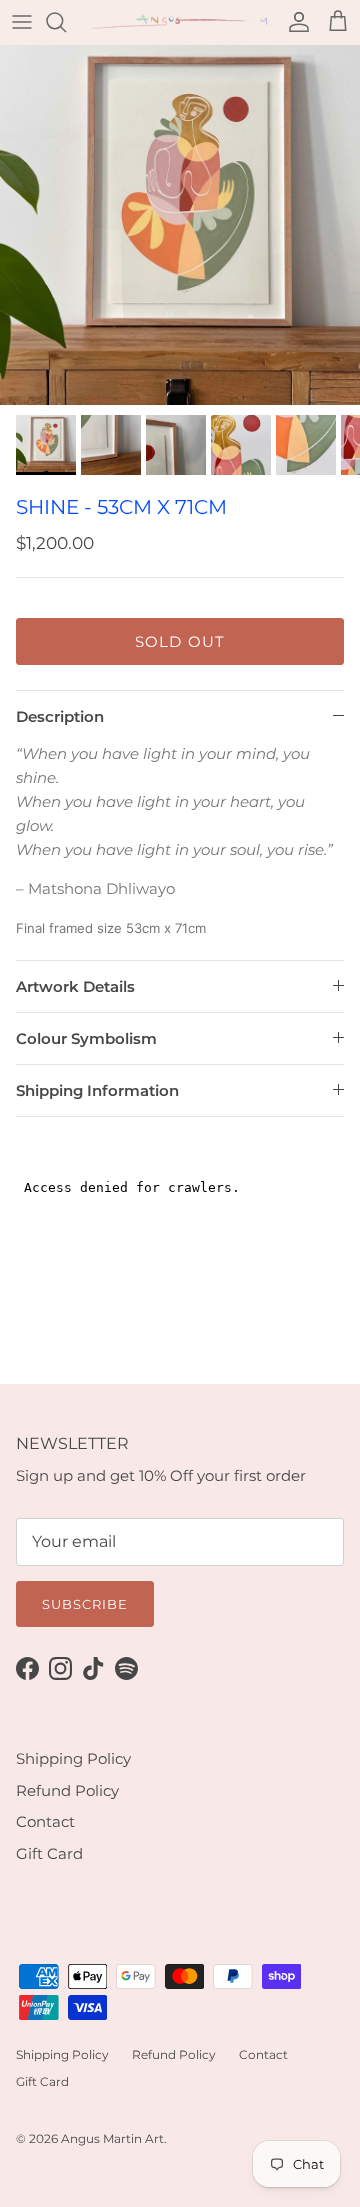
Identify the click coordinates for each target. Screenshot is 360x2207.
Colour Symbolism (86, 1038)
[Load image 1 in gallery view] (180, 225)
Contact (45, 1821)
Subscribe (85, 1604)
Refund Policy (67, 1790)
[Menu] (22, 22)
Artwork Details (75, 986)
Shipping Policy (73, 1758)
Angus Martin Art (112, 2138)
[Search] (66, 22)
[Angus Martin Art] (180, 22)
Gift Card (49, 1853)
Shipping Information (97, 1090)
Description (60, 716)
